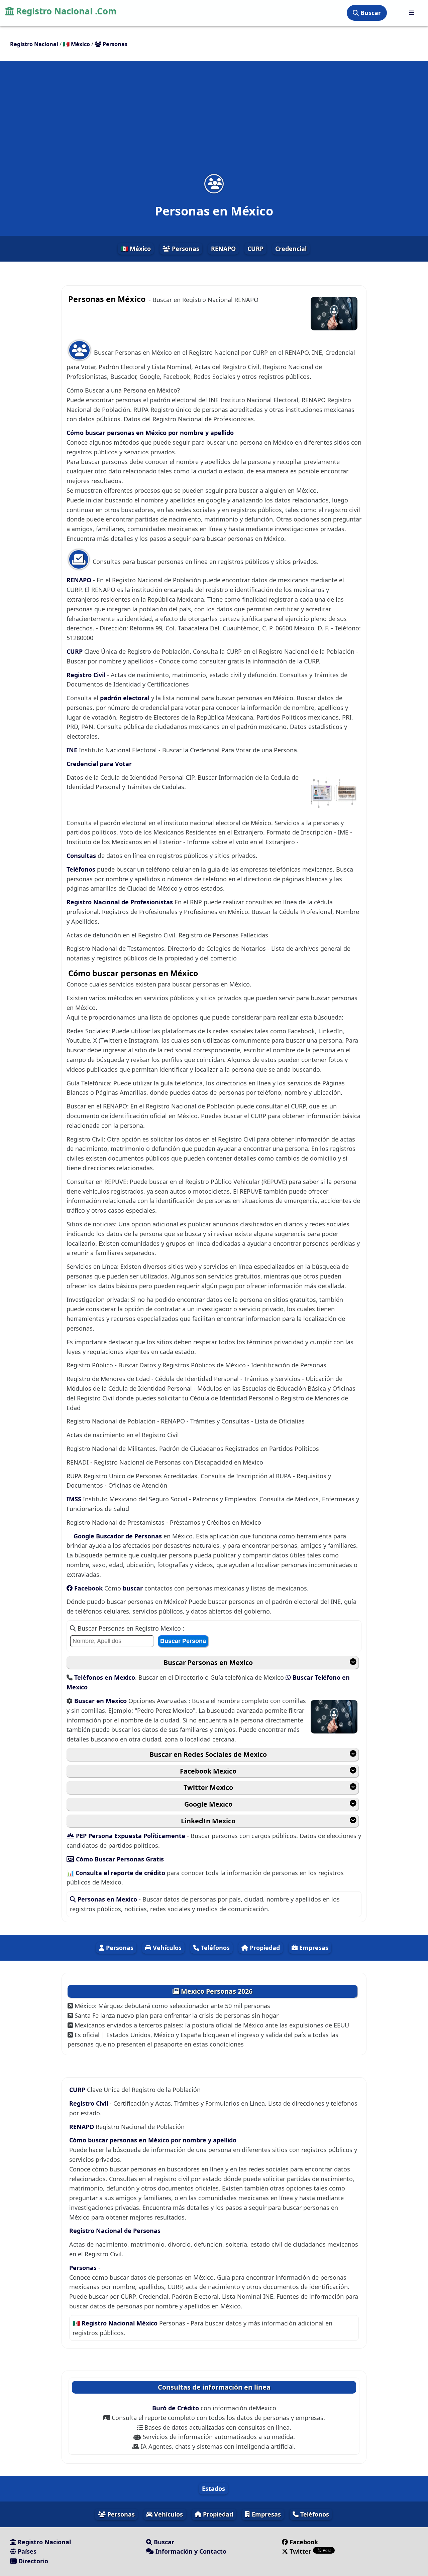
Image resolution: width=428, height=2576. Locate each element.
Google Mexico (208, 1804)
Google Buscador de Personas (118, 1536)
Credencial (291, 249)
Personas (185, 249)
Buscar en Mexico (101, 1701)
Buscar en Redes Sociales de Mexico (208, 1754)
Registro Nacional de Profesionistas (121, 902)
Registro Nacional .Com (65, 11)
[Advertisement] (214, 122)
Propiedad (264, 1948)
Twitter (300, 2551)
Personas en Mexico (107, 1899)
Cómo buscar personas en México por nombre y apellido (150, 433)
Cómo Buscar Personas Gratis (119, 1859)
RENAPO (223, 249)
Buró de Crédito (176, 2408)
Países (26, 2551)
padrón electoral (126, 698)
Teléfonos (82, 869)
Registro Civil (87, 675)
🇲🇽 (76, 44)
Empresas (313, 1948)
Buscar (370, 13)
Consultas (82, 856)
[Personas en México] (214, 184)
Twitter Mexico (208, 1787)
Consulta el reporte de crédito (121, 1873)
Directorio (32, 2561)
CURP (255, 249)
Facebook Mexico (208, 1771)
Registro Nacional (43, 2542)
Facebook (88, 1588)
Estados (213, 2488)
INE (73, 750)
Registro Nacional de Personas (115, 2231)
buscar (134, 1588)
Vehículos (166, 1948)
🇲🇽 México (136, 249)
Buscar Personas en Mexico (208, 1662)
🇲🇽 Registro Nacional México (116, 2323)
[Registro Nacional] (412, 13)
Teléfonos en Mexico (105, 1677)
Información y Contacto (190, 2551)
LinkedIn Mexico (208, 1821)
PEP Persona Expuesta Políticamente (131, 1836)
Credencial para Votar (99, 764)
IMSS (75, 1499)
